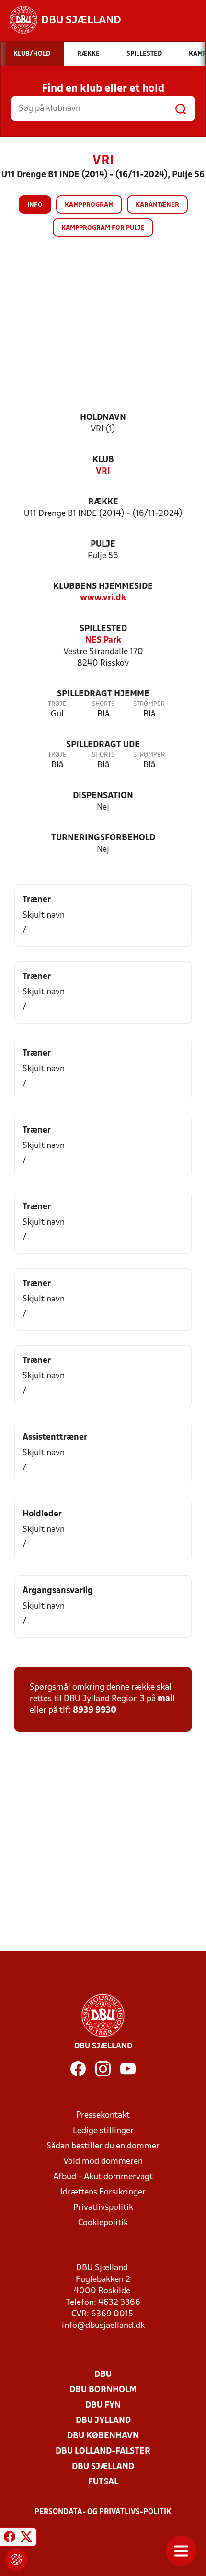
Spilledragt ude (103, 745)
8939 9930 (95, 1711)
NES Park (103, 640)
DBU (103, 2375)
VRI (103, 471)
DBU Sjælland (103, 2467)
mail (166, 1699)
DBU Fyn (103, 2405)
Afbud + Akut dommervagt (103, 2177)
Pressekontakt (103, 2116)
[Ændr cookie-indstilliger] (16, 2560)
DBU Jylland (103, 2421)
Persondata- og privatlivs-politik (103, 2512)
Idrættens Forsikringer (103, 2192)
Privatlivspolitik (103, 2208)
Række (103, 502)
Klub (103, 460)
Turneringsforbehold (103, 838)
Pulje (103, 544)
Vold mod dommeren (103, 2162)
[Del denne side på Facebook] (10, 2539)
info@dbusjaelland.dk (103, 2326)
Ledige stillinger (103, 2131)
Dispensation (103, 796)
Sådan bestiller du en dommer (103, 2146)
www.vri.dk (103, 598)
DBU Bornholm (103, 2390)
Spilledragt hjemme (103, 694)
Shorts (103, 704)
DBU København (103, 2436)
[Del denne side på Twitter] (26, 2539)
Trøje (57, 704)
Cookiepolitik (103, 2223)
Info (35, 205)
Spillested (103, 629)
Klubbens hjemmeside (103, 587)
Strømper (149, 704)
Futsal (103, 2482)
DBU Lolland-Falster (103, 2451)
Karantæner (157, 205)
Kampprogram (89, 205)
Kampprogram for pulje (103, 228)
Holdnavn (103, 418)
